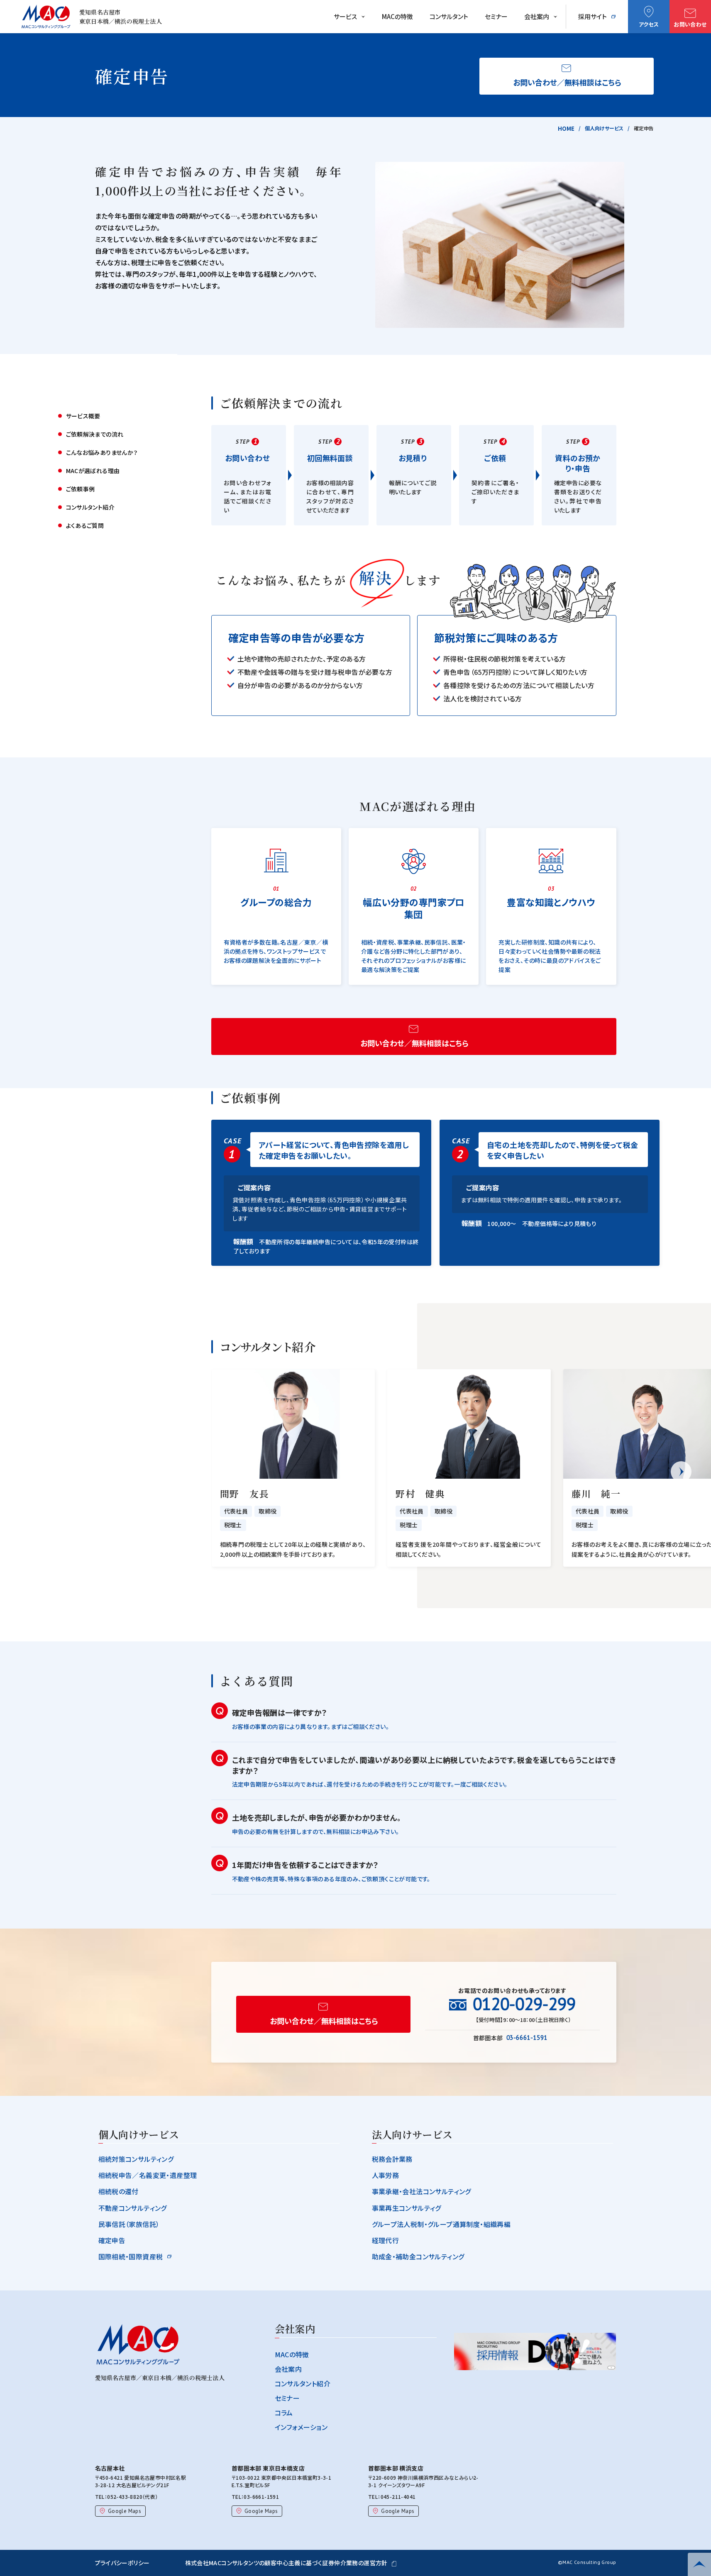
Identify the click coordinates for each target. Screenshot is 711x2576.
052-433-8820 (125, 2497)
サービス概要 (83, 416)
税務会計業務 (392, 2159)
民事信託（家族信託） (129, 2224)
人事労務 (386, 2175)
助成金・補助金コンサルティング (418, 2256)
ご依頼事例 (81, 489)
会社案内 (537, 16)
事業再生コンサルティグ (407, 2208)
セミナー (496, 16)
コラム (284, 2412)
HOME (566, 128)
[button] (681, 1472)
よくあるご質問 (85, 525)
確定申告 (112, 2240)
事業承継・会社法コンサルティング (421, 2191)
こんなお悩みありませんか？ (102, 452)
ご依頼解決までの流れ (95, 434)
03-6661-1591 (261, 2497)
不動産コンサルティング (133, 2208)
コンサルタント (449, 16)
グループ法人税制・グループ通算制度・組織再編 (441, 2224)
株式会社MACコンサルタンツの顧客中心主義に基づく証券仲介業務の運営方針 (286, 2563)
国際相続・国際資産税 (131, 2256)
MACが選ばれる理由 (93, 471)
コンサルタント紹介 (90, 507)
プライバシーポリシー (122, 2563)
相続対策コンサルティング (136, 2159)
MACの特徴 (397, 16)
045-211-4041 (398, 2497)
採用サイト (592, 16)
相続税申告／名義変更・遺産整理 (148, 2175)
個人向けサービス (604, 128)
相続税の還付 (118, 2191)
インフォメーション (301, 2427)
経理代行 (386, 2240)
